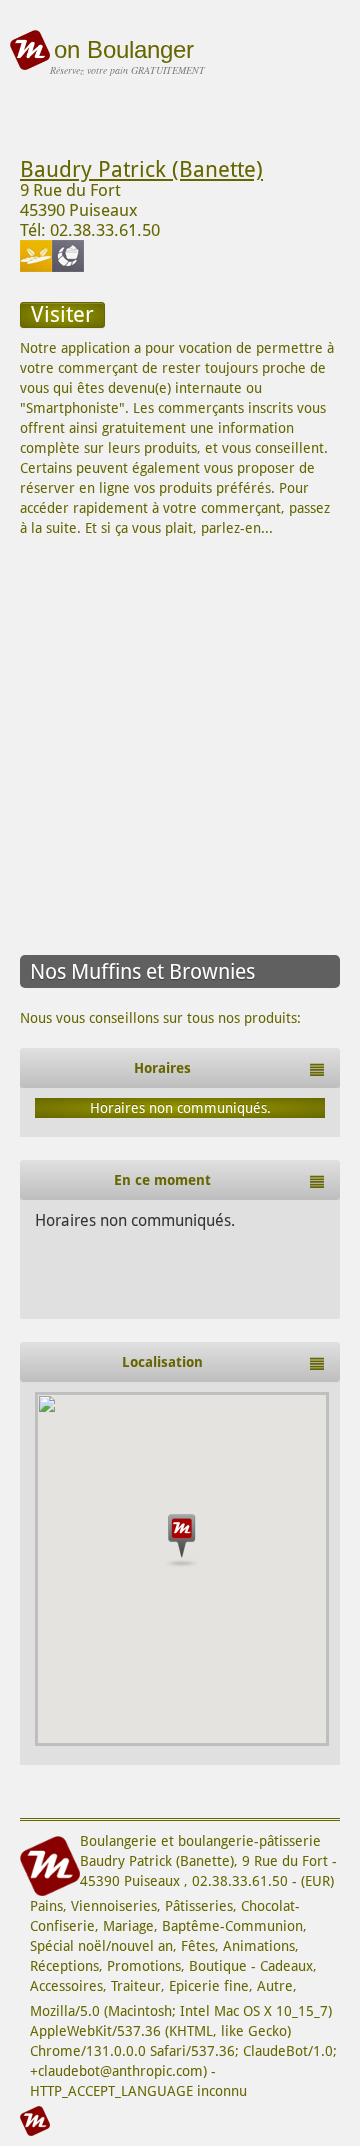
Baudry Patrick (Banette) (141, 169)
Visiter (62, 314)
